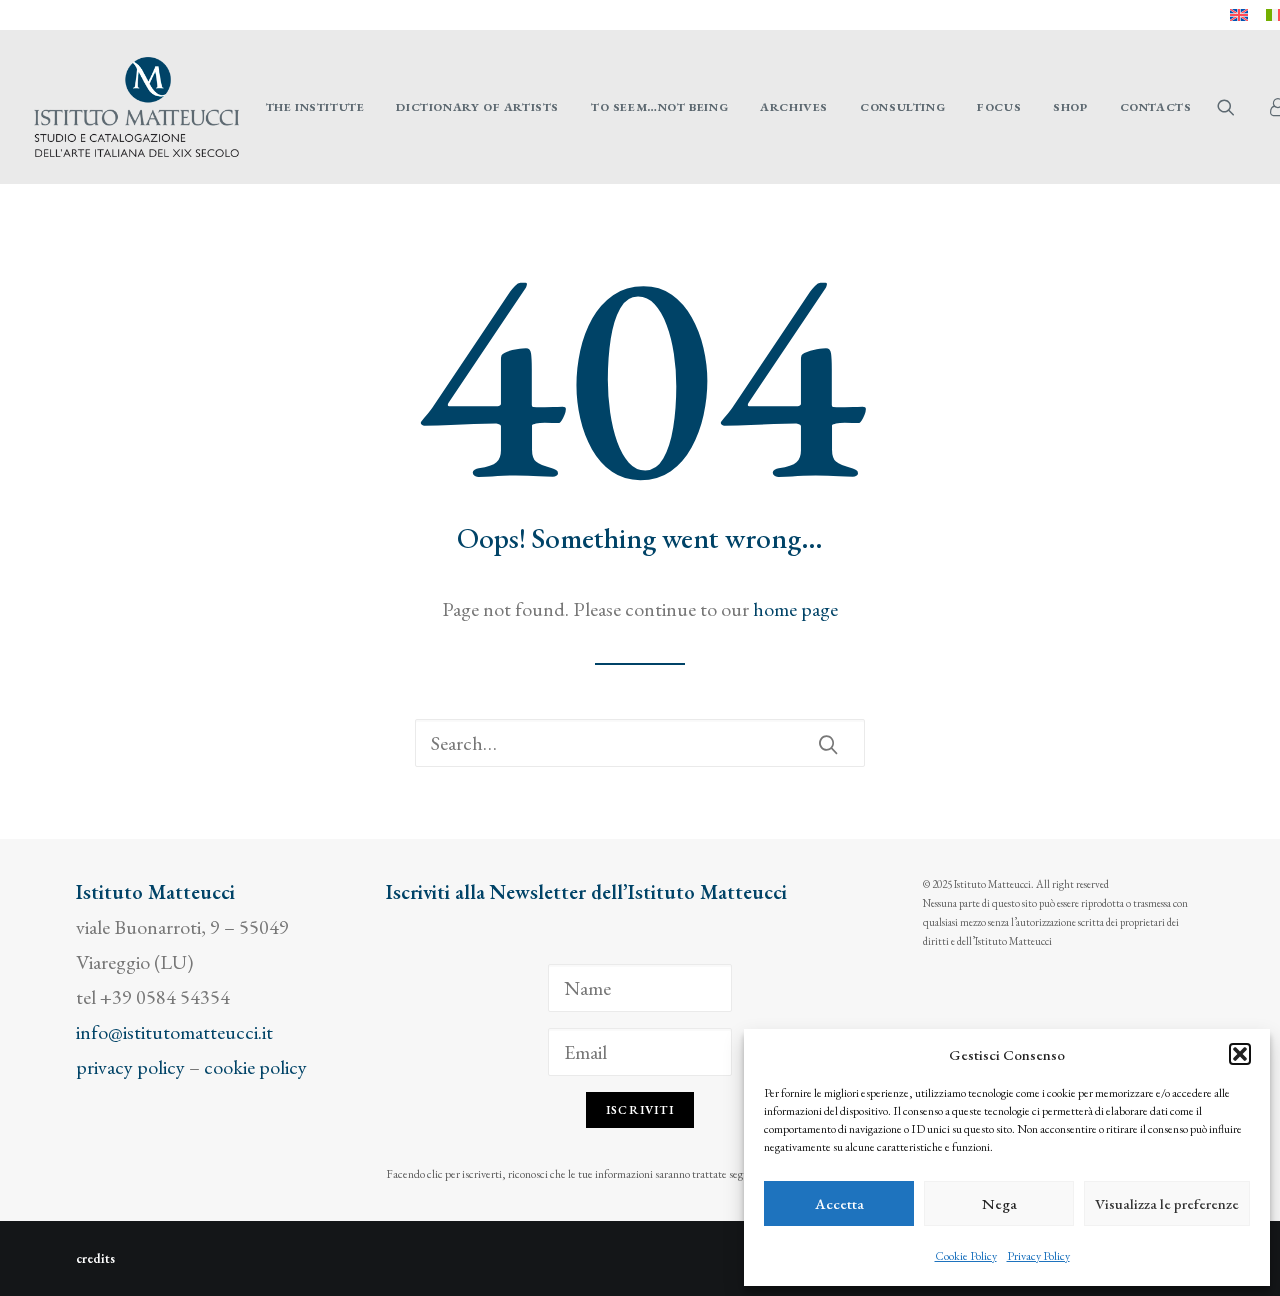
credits (95, 1258)
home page (795, 609)
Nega (999, 1203)
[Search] (640, 743)
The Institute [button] (315, 107)
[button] (1240, 1054)
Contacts (1156, 107)
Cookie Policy (966, 1256)
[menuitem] (1239, 15)
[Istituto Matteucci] (136, 107)
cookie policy (255, 1067)
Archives (794, 107)
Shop (1070, 107)
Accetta (839, 1203)
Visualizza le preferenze (1167, 1203)
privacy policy (130, 1067)
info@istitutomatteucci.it (174, 1032)
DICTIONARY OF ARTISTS (477, 107)
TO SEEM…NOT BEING (659, 107)
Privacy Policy (1038, 1256)
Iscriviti (640, 1110)
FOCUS (999, 107)
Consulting (902, 107)
